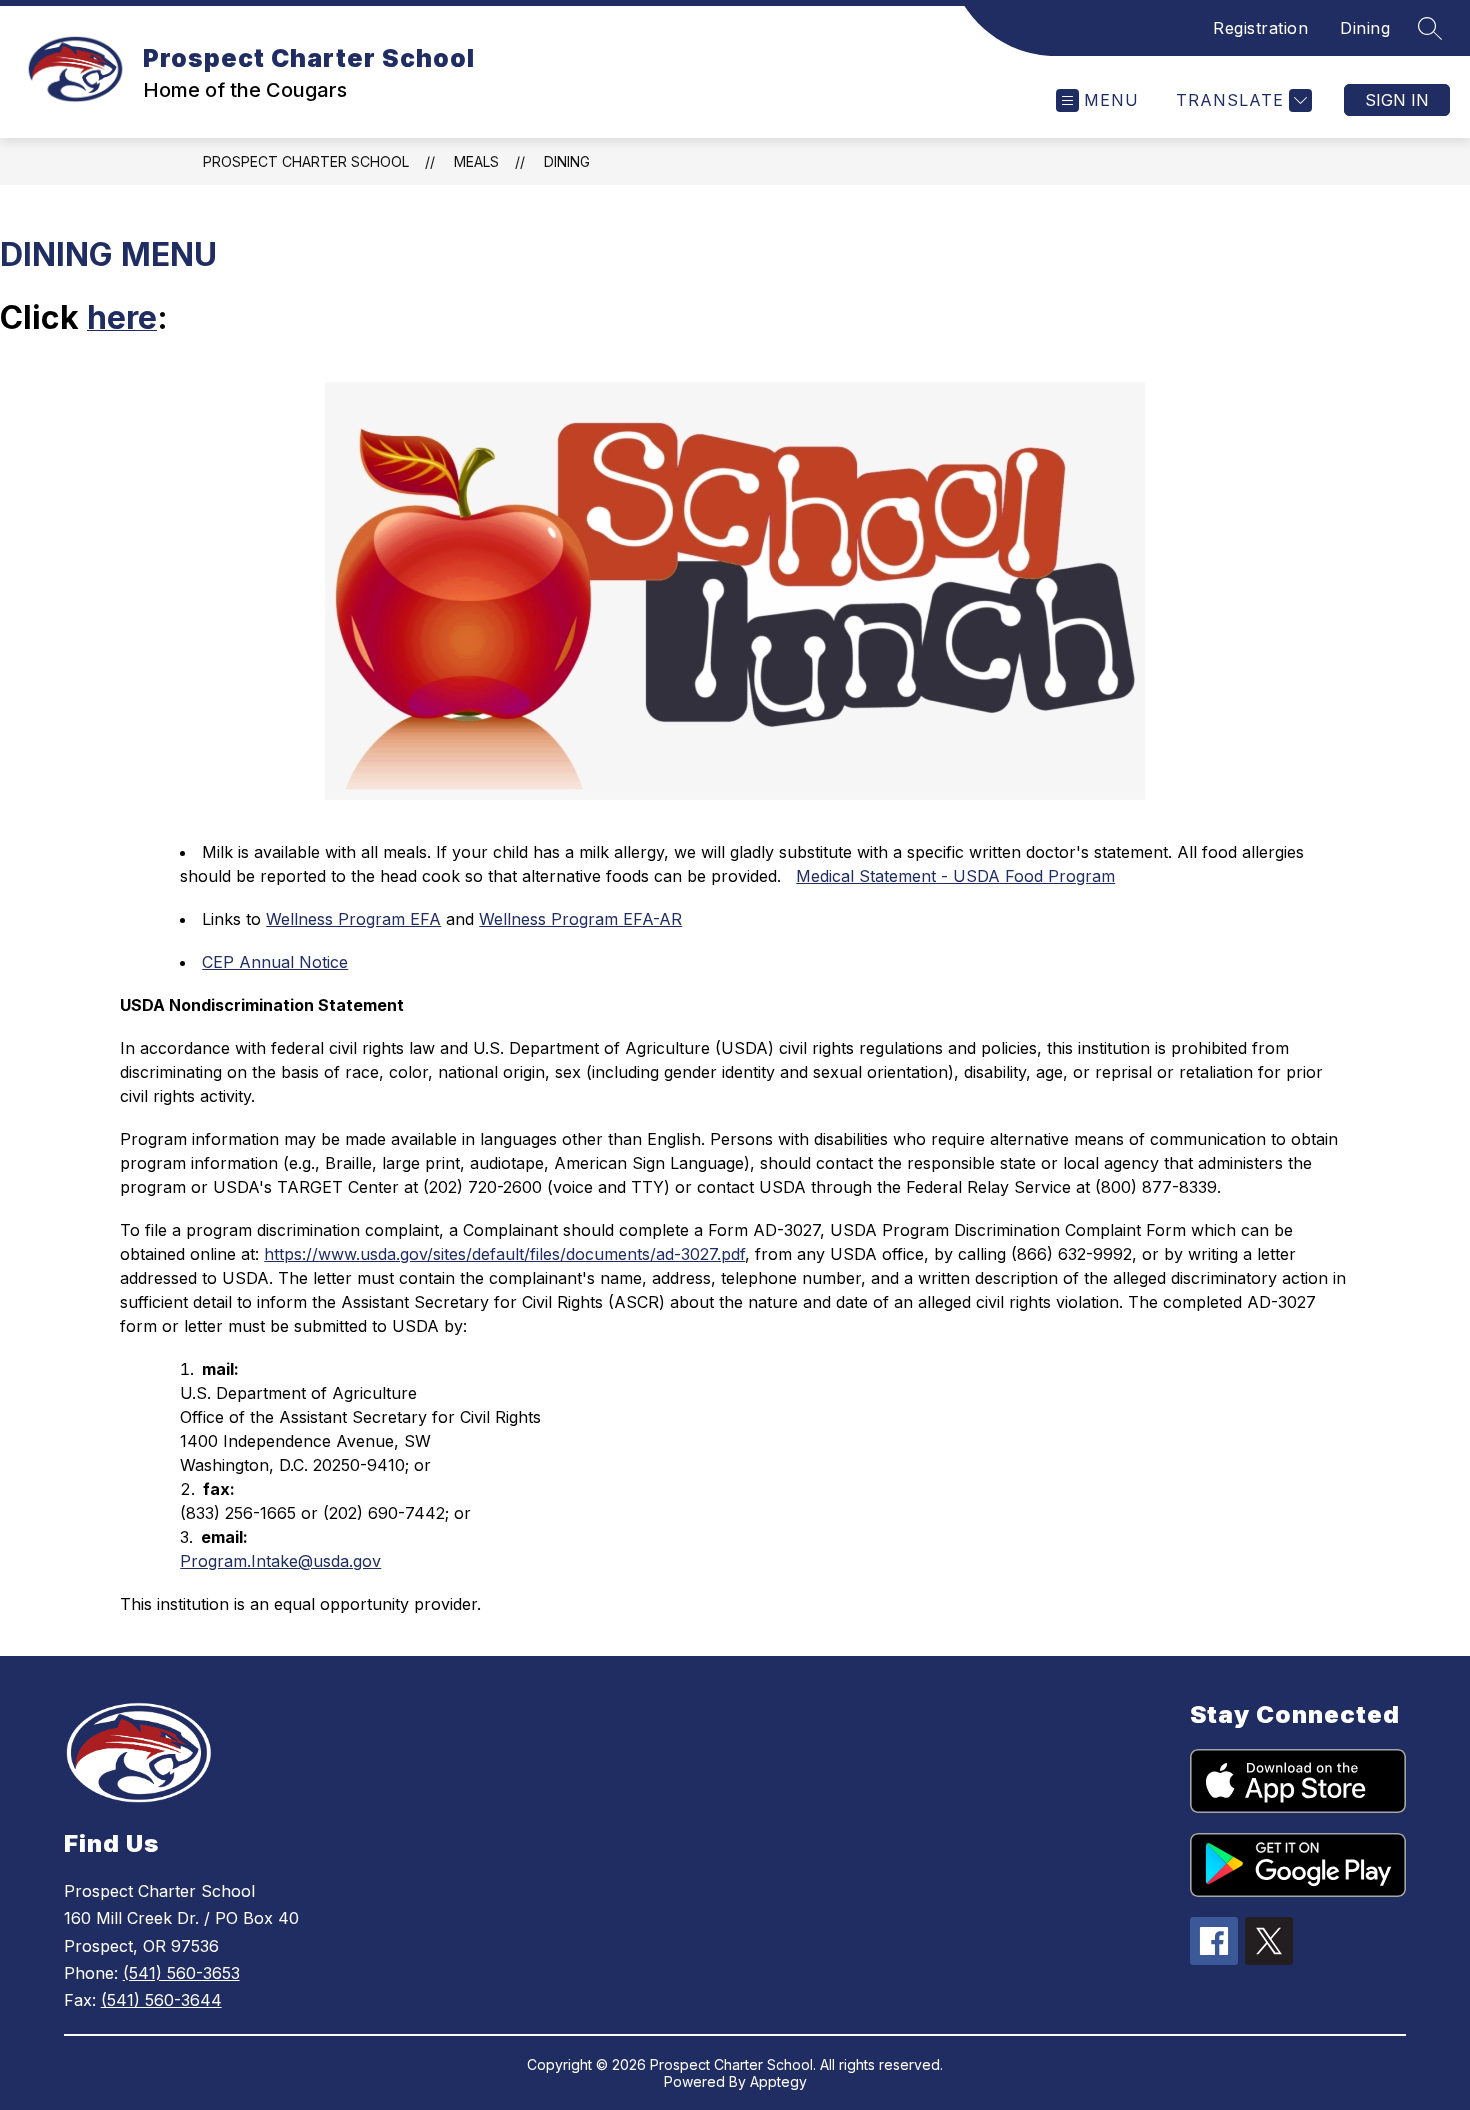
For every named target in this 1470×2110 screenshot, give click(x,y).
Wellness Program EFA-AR (580, 919)
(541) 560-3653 (181, 1973)
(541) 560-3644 (161, 2000)
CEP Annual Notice (275, 962)
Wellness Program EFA (353, 919)
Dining (1365, 28)
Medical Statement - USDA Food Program (955, 876)
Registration (1260, 28)
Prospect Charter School (306, 161)
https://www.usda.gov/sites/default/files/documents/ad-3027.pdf (504, 1254)
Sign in (1397, 100)
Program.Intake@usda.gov (280, 1561)
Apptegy (778, 2081)
